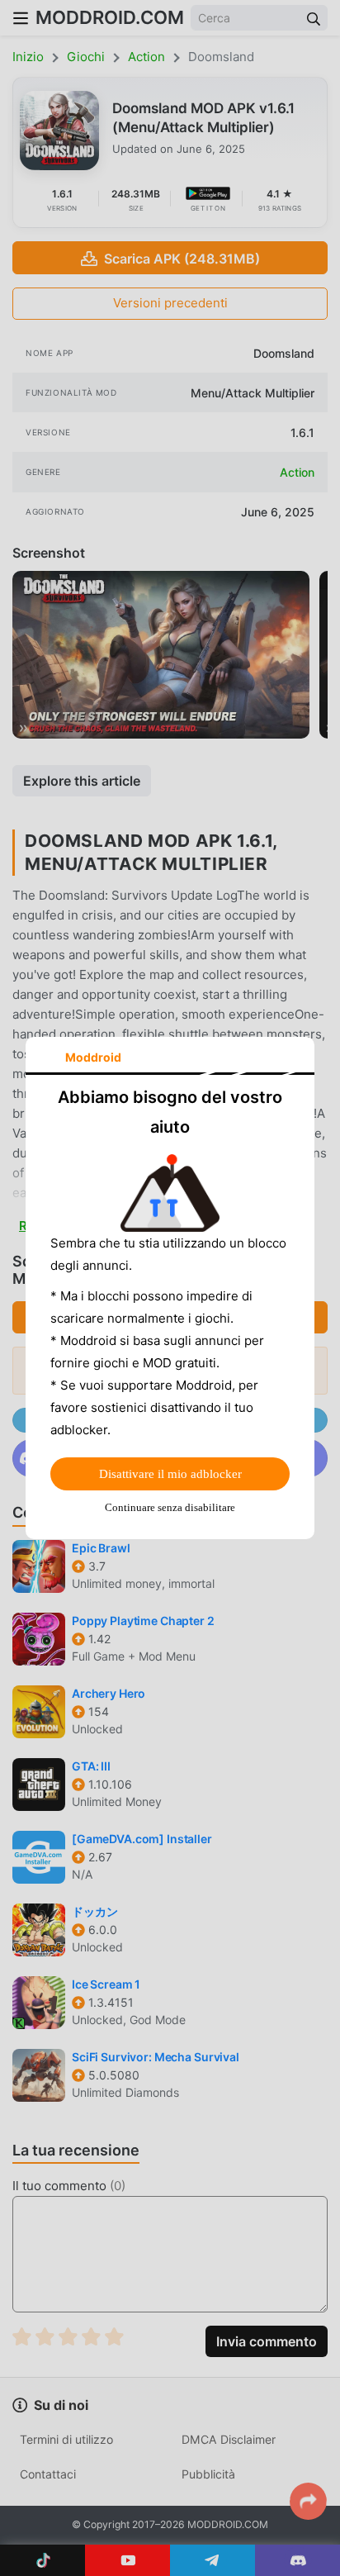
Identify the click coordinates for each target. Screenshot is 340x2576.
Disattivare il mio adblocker (170, 1474)
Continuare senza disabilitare (170, 1507)
